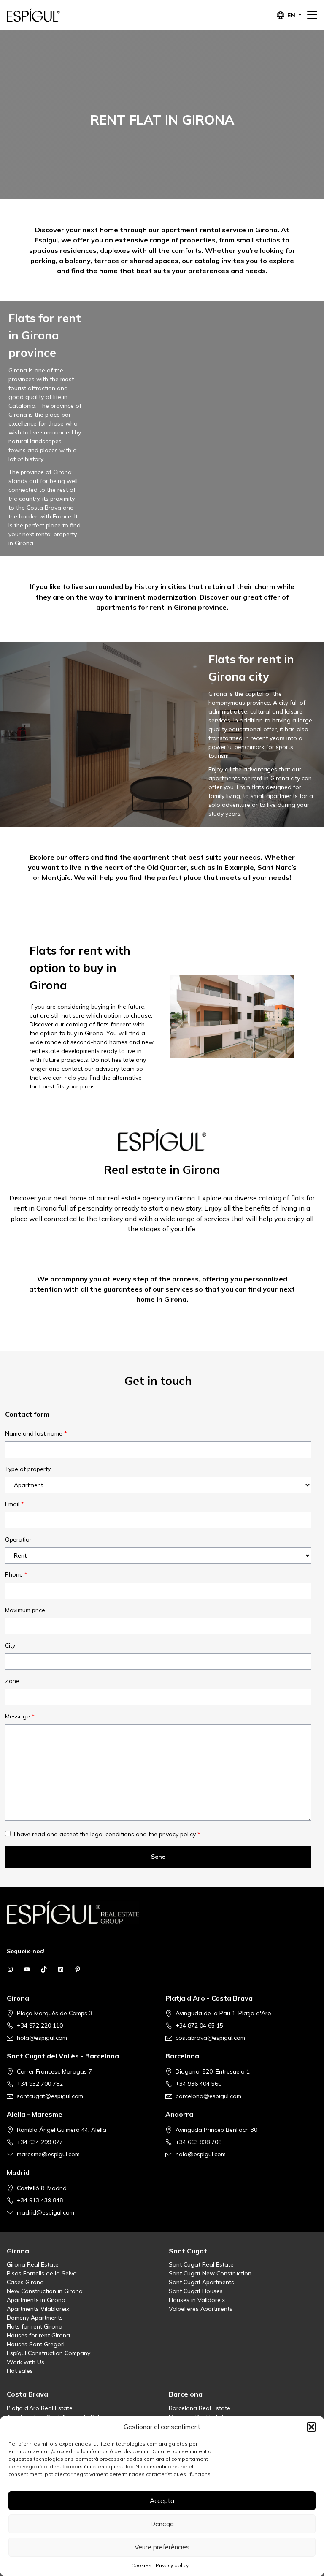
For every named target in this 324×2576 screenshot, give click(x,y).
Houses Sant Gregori (36, 2344)
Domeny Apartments (35, 2318)
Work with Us (26, 2362)
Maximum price (25, 1610)
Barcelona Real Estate (200, 2408)
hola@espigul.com (42, 2038)
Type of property (28, 1469)
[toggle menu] (312, 15)
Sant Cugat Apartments (201, 2282)
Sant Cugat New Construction (210, 2273)
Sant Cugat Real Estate (201, 2264)
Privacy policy (172, 2565)
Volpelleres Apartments (201, 2309)
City (10, 1645)
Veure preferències (162, 2547)
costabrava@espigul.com (210, 2038)
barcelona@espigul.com (208, 2096)
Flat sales (20, 2371)
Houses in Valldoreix (197, 2300)
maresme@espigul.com (48, 2154)
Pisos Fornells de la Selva (42, 2273)
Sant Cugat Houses (196, 2291)
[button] (311, 2427)
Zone (12, 1681)
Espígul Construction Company (49, 2353)
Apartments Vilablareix (38, 2309)
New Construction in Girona (45, 2291)
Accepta (162, 2501)
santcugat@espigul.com (50, 2096)
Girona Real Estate (33, 2264)
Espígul (49, 15)
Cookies (141, 2565)
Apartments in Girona (36, 2300)
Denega (162, 2524)
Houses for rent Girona (38, 2335)
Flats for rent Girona (35, 2326)
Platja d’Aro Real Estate (40, 2408)
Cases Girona (25, 2282)
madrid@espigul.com (46, 2212)
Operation (19, 1539)
